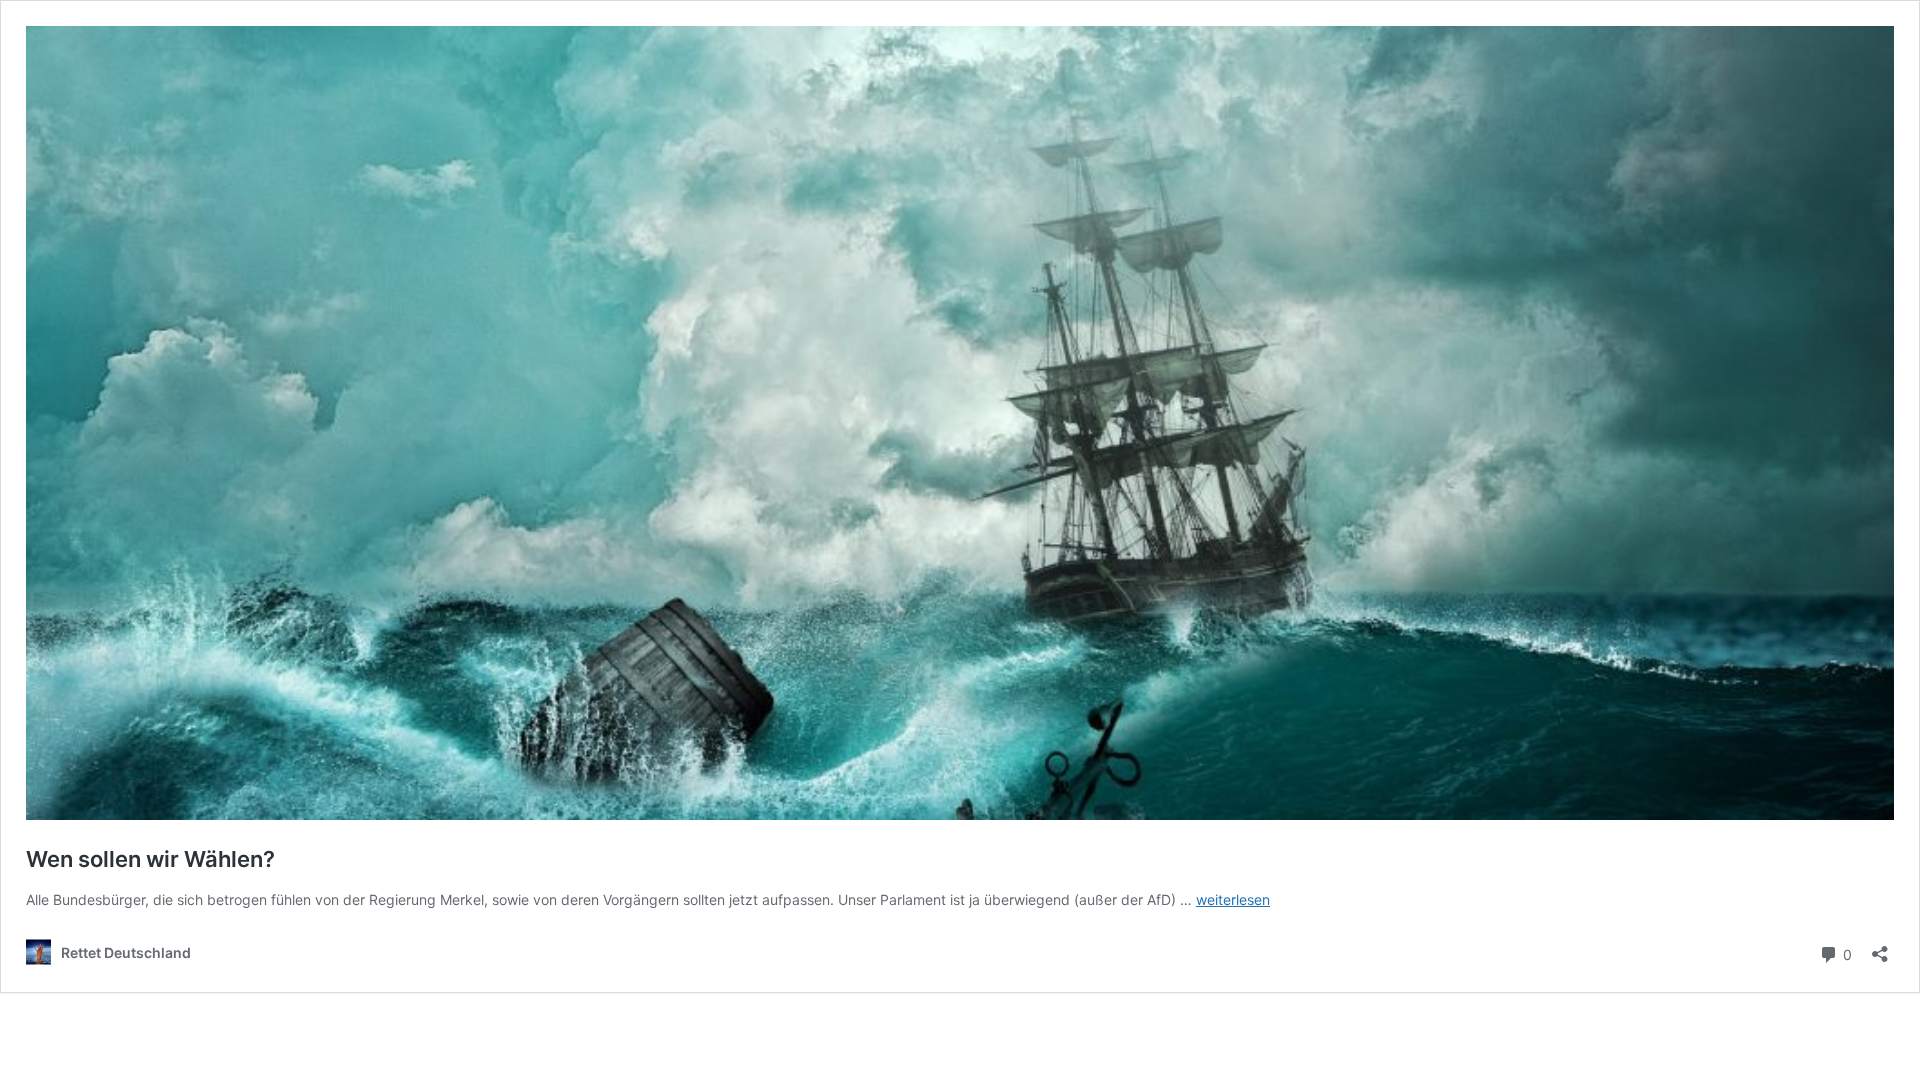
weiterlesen (1233, 899)
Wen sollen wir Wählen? (150, 859)
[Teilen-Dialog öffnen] (1880, 947)
